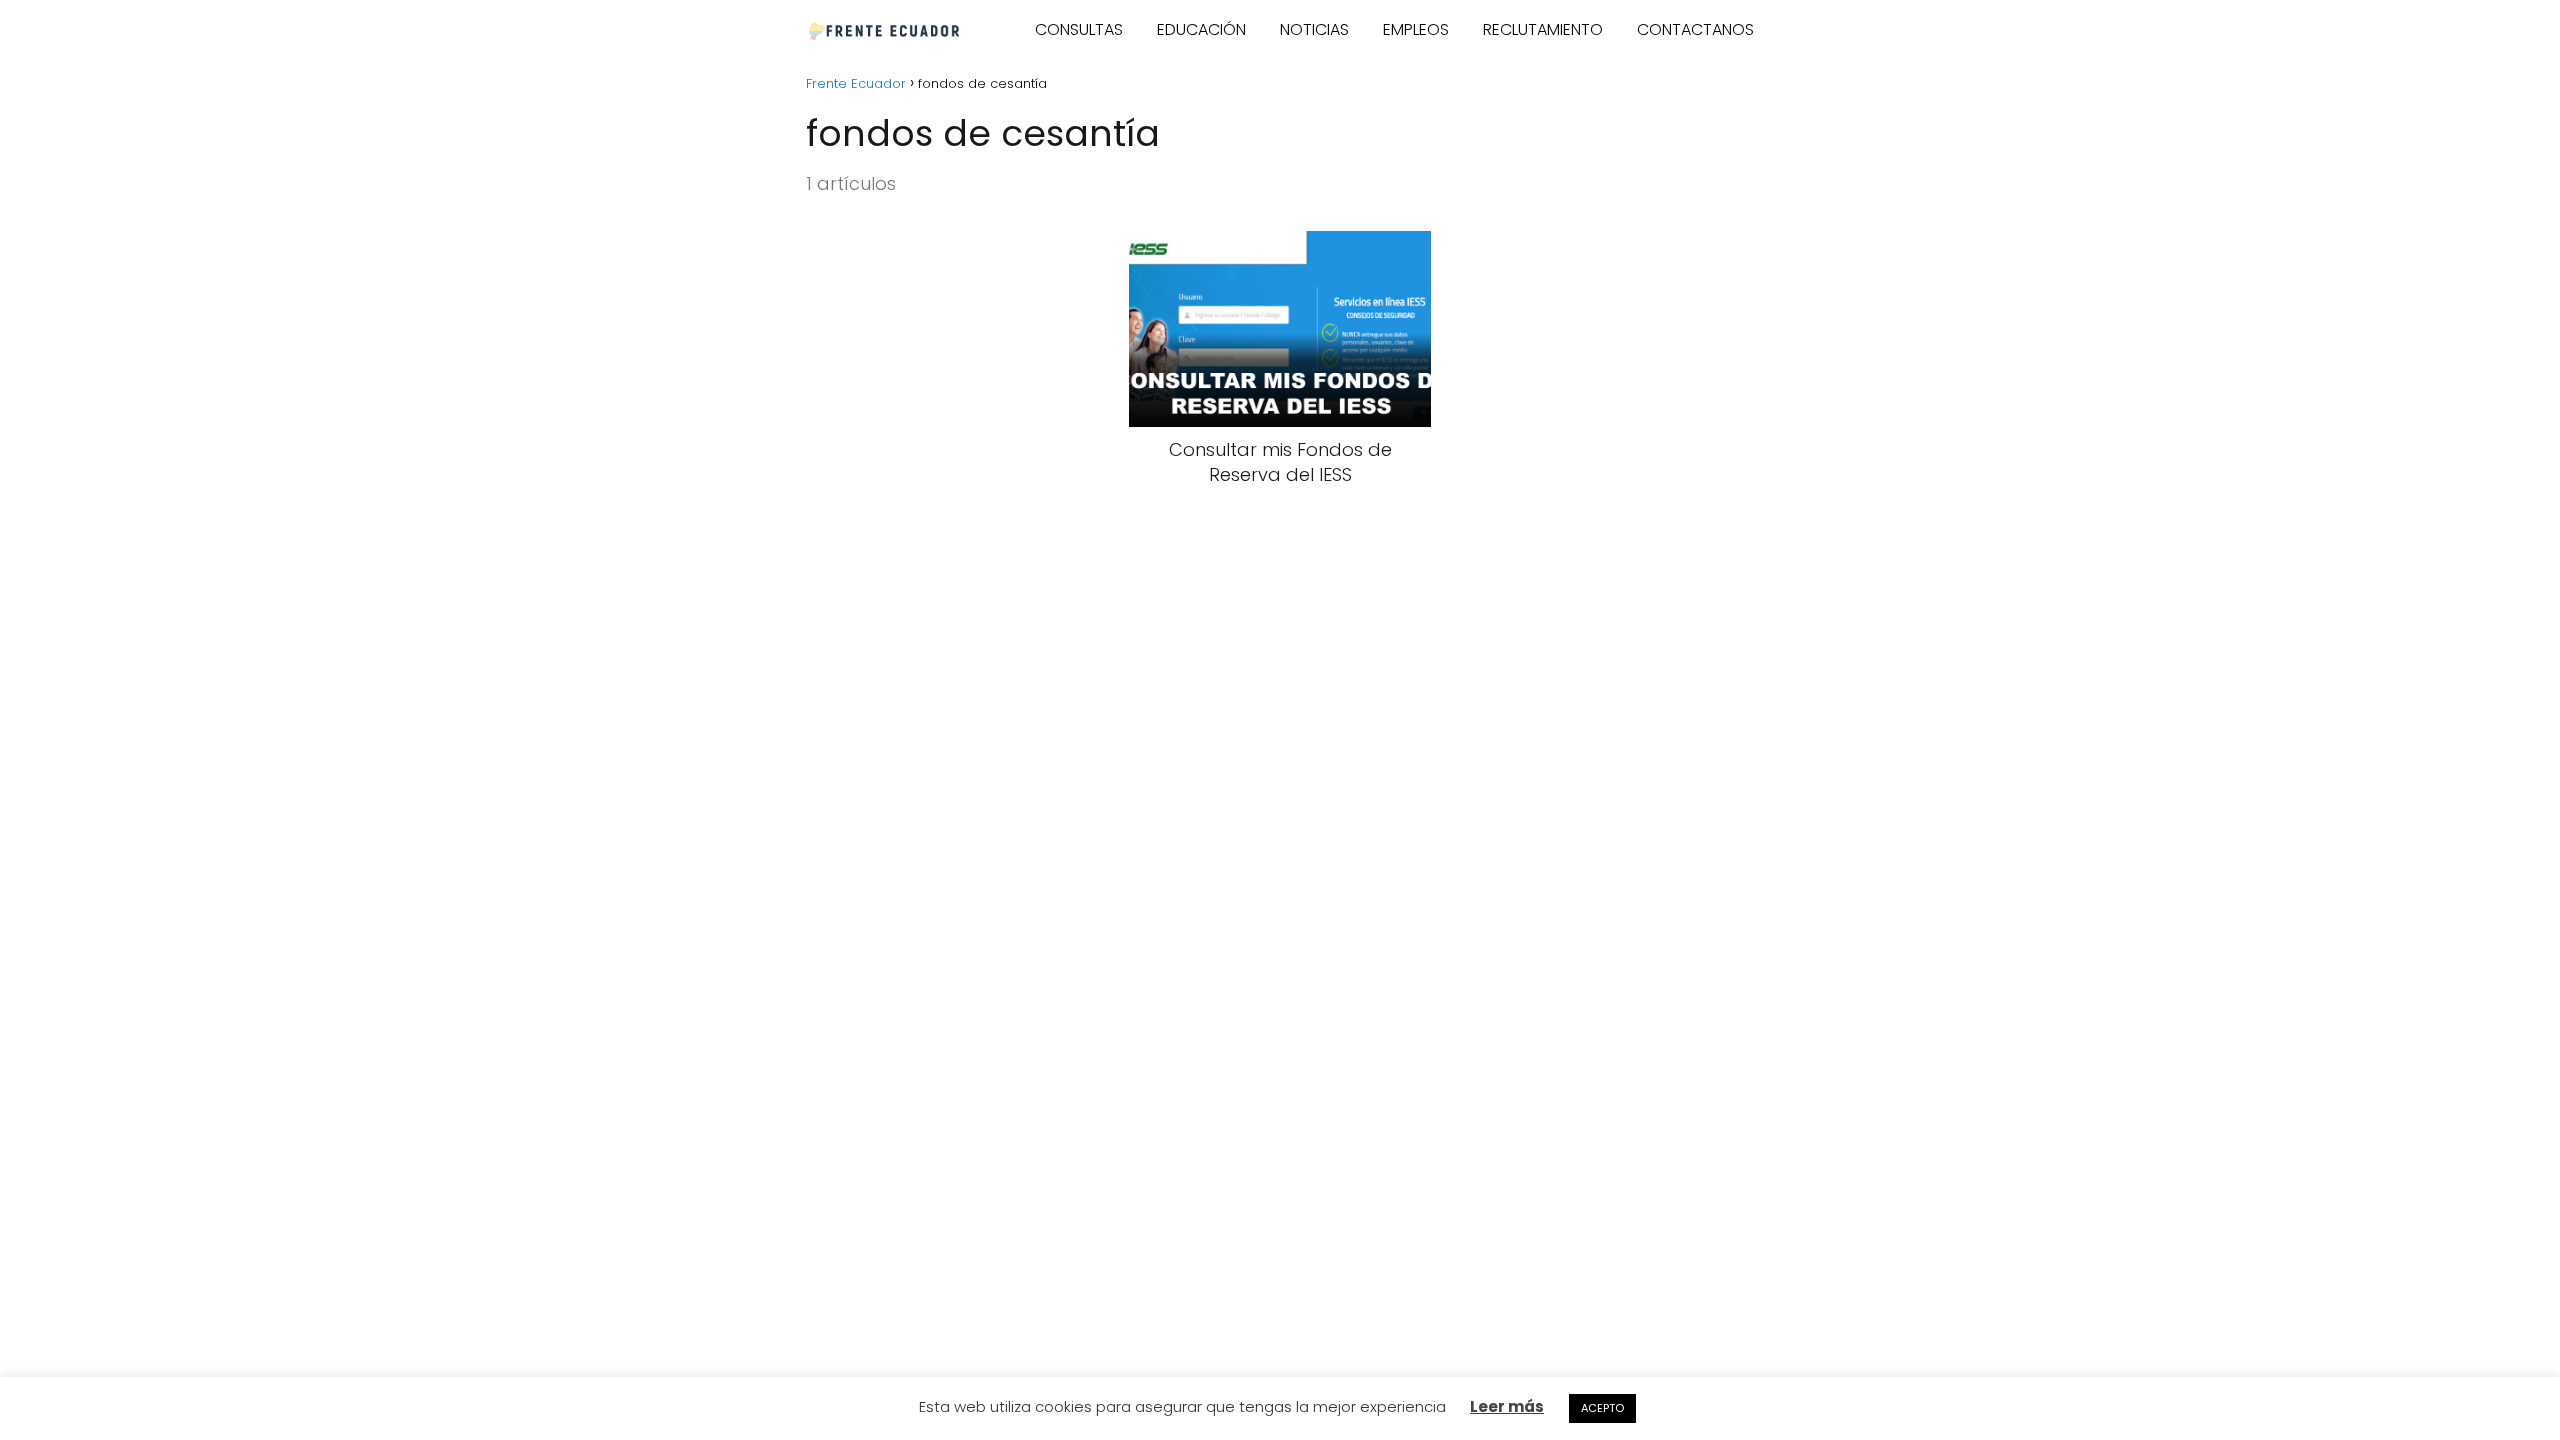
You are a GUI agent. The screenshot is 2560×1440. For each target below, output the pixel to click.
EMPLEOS (1416, 29)
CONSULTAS (1079, 29)
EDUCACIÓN (1201, 29)
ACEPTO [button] (1602, 1408)
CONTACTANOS (1695, 29)
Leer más (1507, 1406)
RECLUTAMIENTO (1543, 29)
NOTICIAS (1314, 29)
